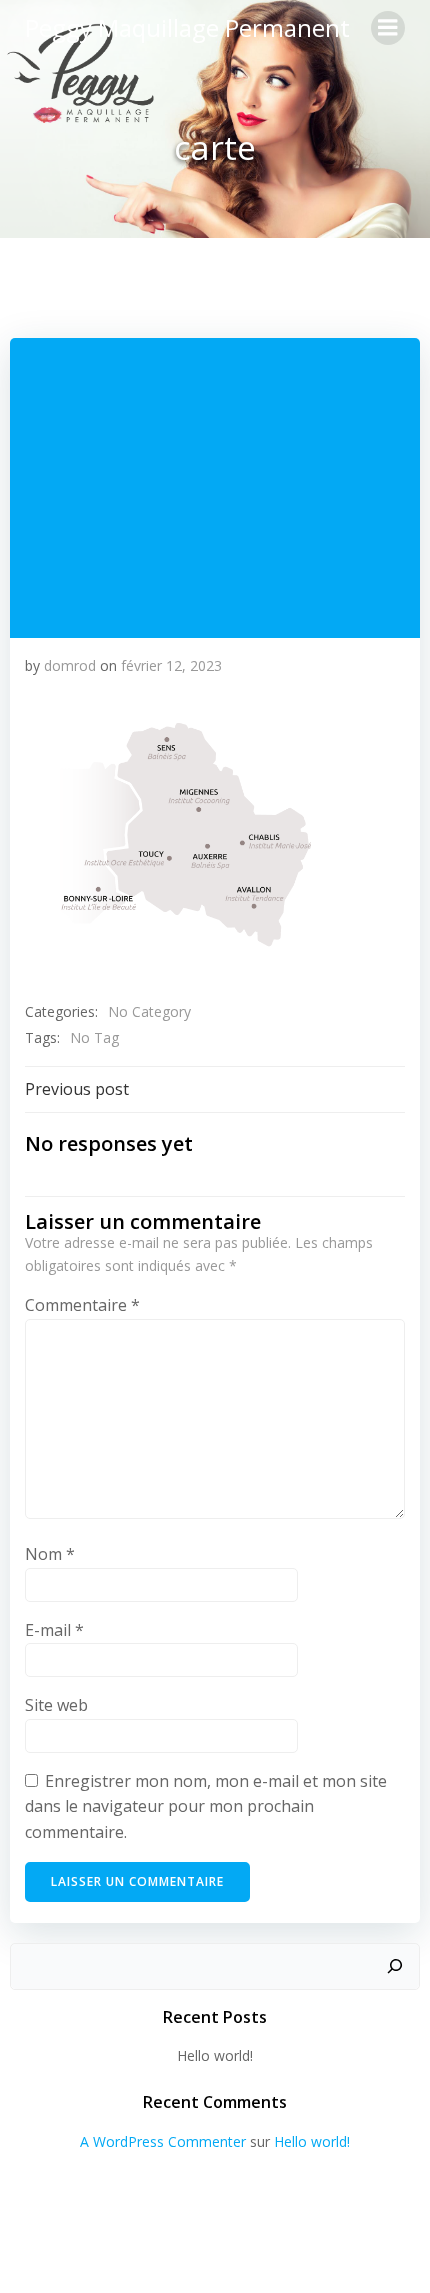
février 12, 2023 (171, 665)
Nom (50, 1554)
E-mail (54, 1630)
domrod (70, 665)
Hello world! (215, 2055)
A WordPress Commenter (163, 2141)
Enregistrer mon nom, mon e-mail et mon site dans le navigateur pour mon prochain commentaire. (206, 1806)
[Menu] (388, 28)
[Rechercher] (395, 1967)
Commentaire (82, 1305)
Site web (56, 1705)
